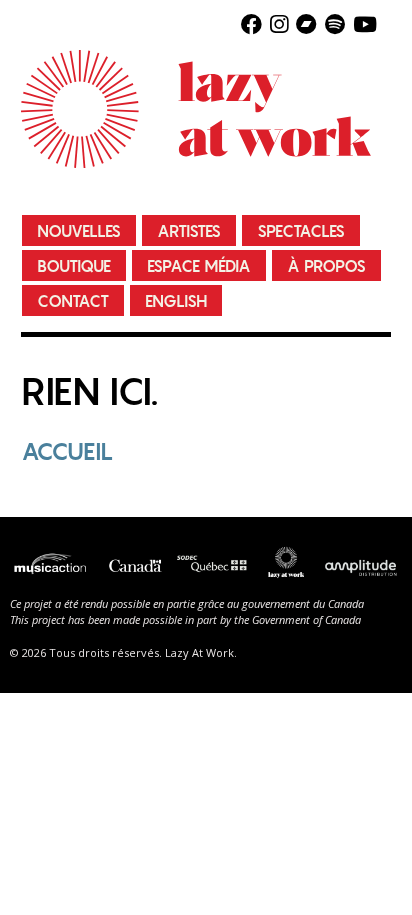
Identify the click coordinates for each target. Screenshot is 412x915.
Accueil (67, 451)
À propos (326, 266)
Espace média (199, 266)
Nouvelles (79, 231)
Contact (73, 301)
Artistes (189, 231)
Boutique (74, 266)
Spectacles (301, 231)
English (176, 301)
